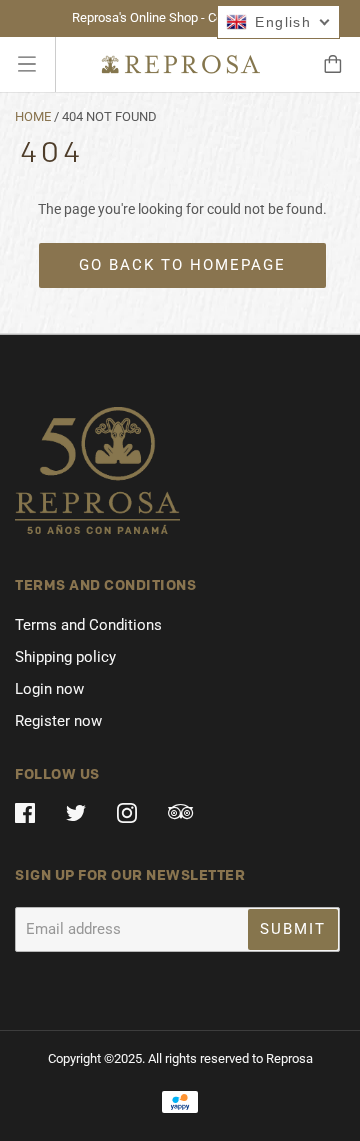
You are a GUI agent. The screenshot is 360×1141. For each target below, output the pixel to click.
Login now (49, 689)
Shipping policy (65, 657)
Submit (293, 929)
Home (33, 116)
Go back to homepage (182, 265)
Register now (58, 721)
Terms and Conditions (88, 625)
